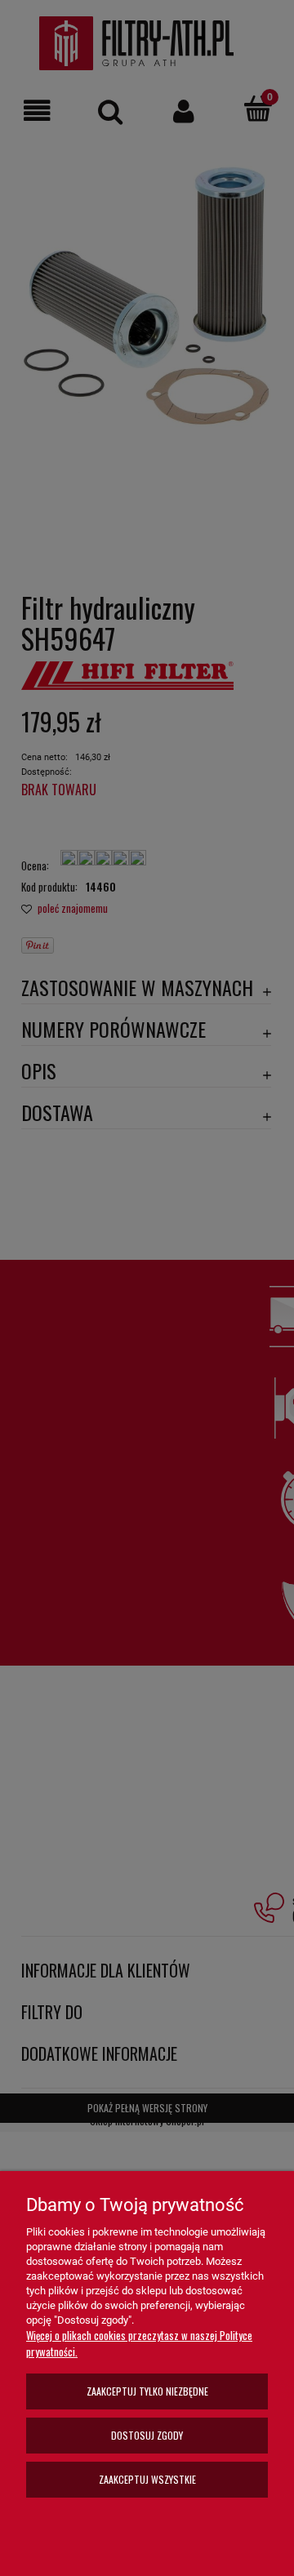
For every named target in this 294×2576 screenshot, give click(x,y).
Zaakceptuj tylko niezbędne (147, 2391)
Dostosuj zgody (147, 2435)
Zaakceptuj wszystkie (147, 2479)
